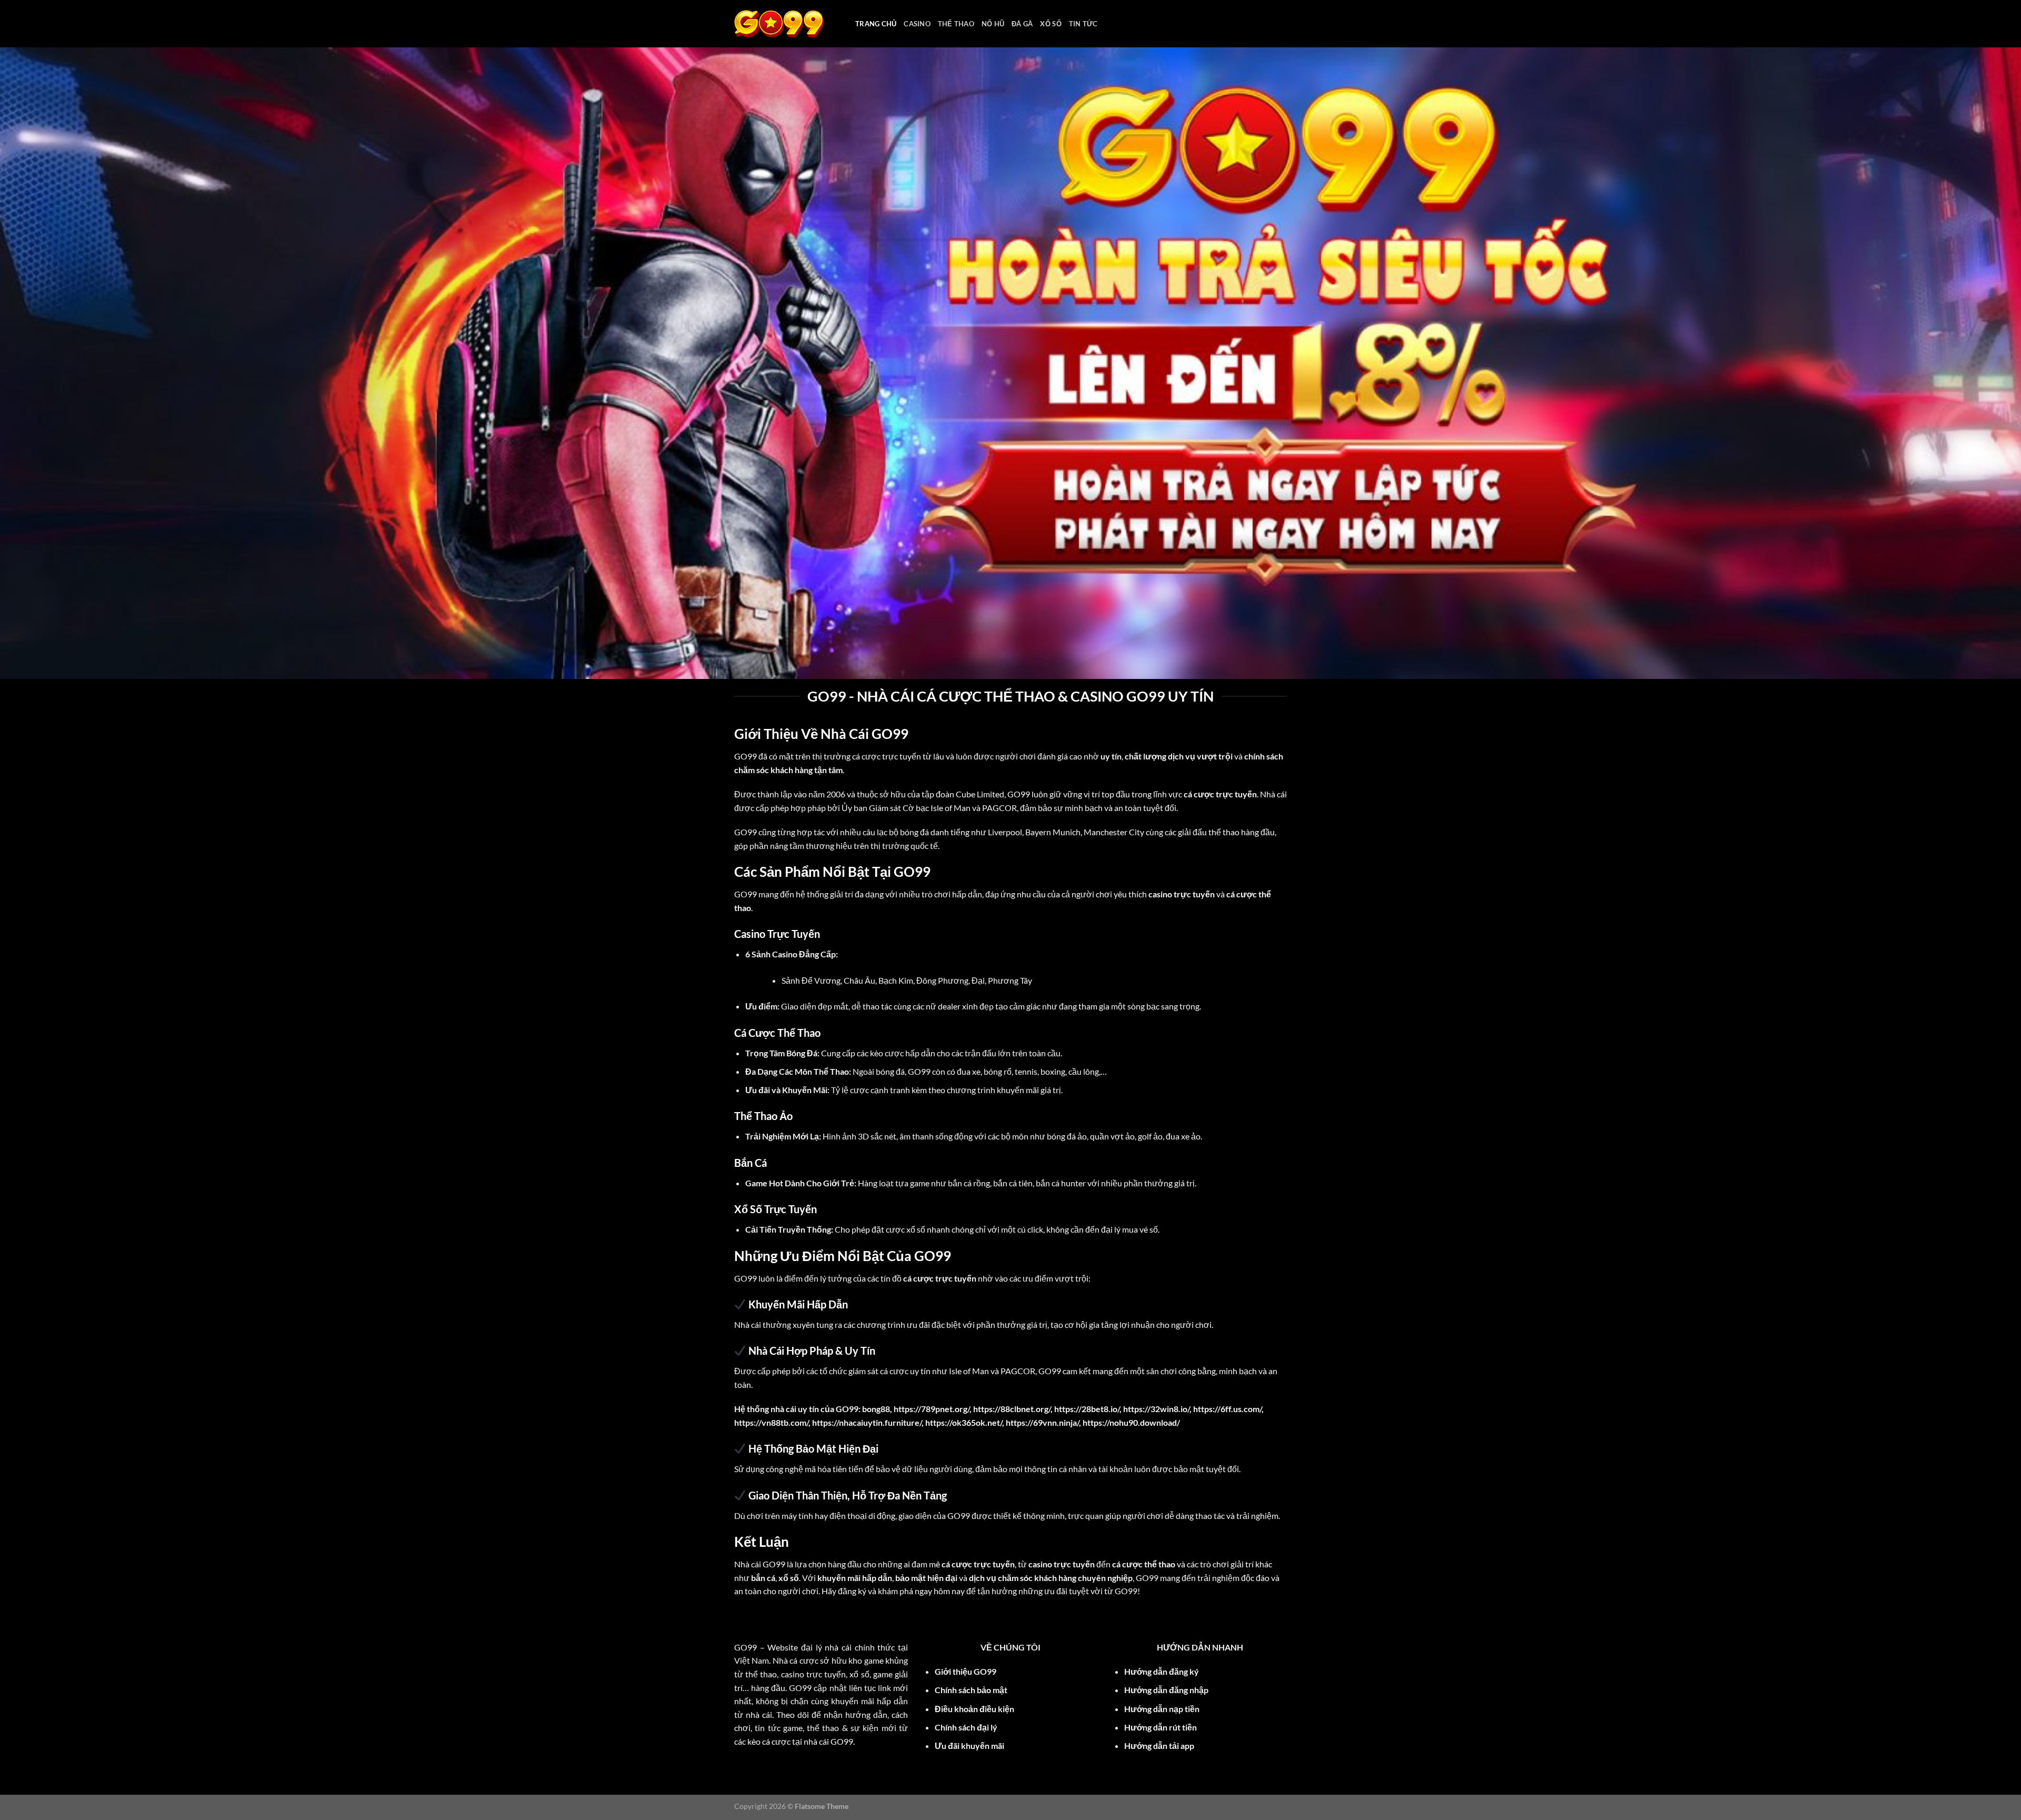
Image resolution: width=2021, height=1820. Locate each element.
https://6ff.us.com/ (1227, 1409)
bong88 (876, 1409)
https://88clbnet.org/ (1012, 1409)
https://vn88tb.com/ (771, 1422)
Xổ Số (1050, 24)
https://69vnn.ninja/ (1042, 1422)
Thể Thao (956, 24)
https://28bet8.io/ (1087, 1409)
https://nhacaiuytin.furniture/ (867, 1422)
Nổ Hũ (993, 24)
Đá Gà (1022, 24)
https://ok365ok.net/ (964, 1422)
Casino (917, 24)
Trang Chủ (876, 24)
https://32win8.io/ (1156, 1409)
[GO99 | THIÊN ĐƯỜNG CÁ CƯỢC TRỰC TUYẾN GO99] (787, 24)
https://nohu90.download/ (1131, 1422)
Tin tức (1083, 24)
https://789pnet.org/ (932, 1409)
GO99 (746, 756)
